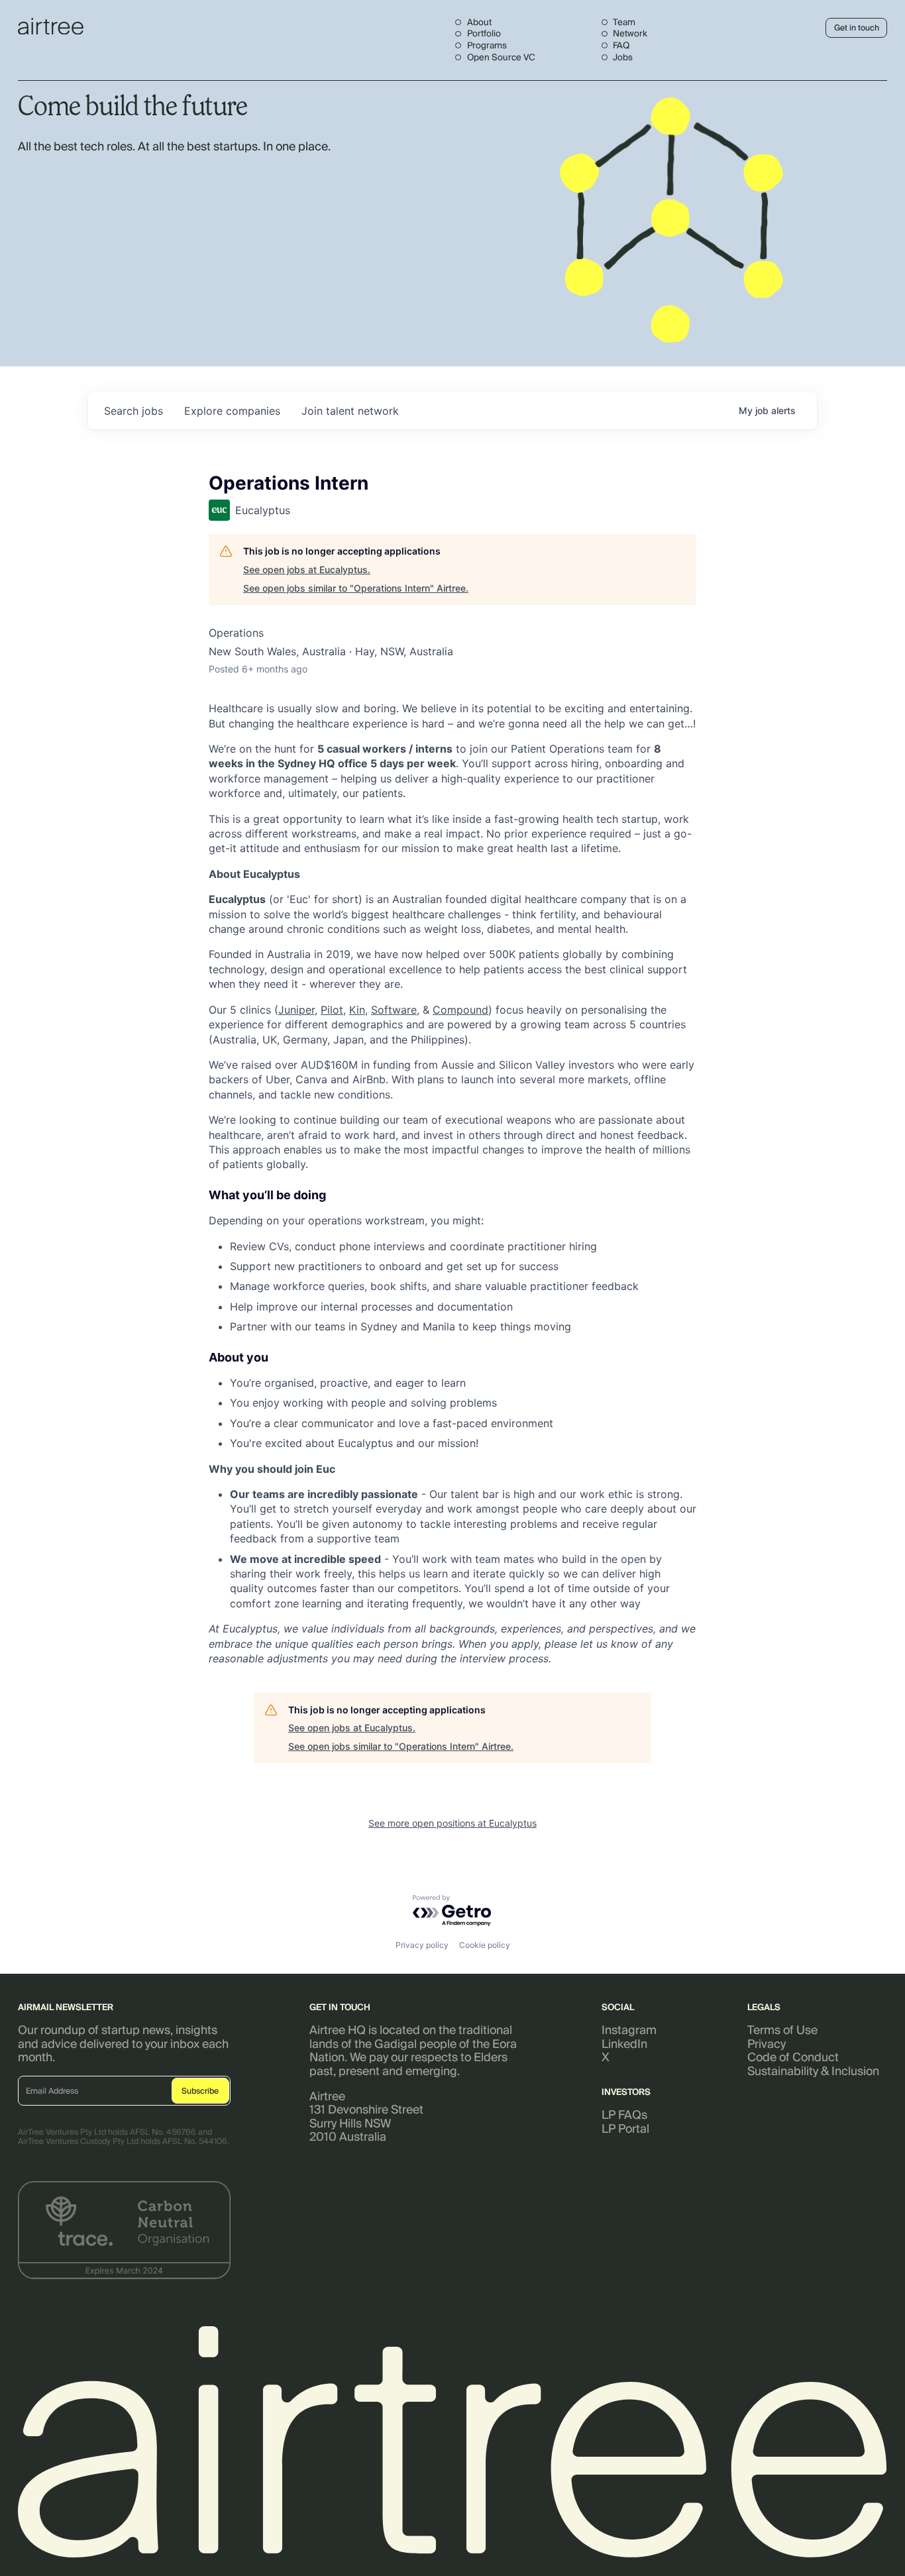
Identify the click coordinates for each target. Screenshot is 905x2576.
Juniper (296, 1010)
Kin (357, 1010)
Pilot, (333, 1010)
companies (232, 411)
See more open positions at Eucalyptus (452, 1823)
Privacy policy (422, 1945)
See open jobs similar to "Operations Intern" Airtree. (356, 588)
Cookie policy (485, 1945)
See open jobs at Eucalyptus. (307, 569)
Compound (460, 1010)
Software (394, 1010)
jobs (133, 411)
